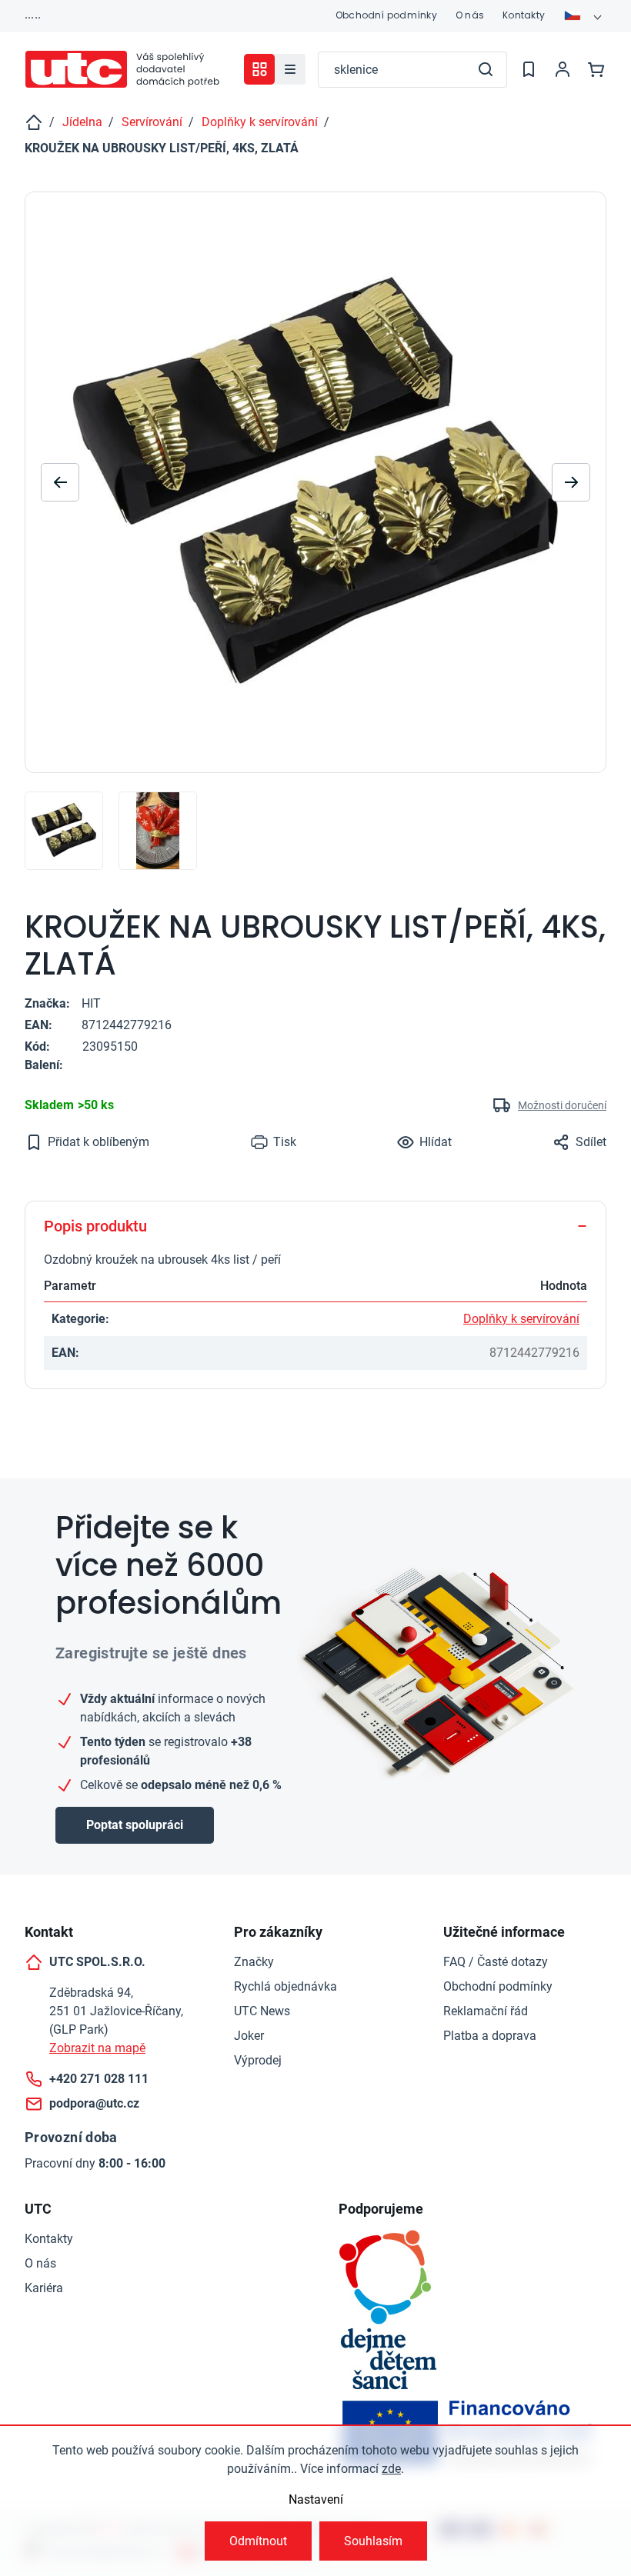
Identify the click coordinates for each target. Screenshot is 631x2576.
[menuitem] (290, 69)
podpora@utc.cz (94, 2103)
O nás (470, 15)
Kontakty (524, 15)
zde (391, 2469)
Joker (249, 2036)
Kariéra (44, 2288)
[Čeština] (585, 15)
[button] (571, 482)
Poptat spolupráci (135, 1825)
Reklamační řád (486, 2011)
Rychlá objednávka (285, 1986)
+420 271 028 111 (99, 2079)
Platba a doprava (490, 2036)
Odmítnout (258, 2541)
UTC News (262, 2011)
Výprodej (258, 2060)
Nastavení (316, 2499)
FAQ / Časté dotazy (496, 1962)
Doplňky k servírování (521, 1319)
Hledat (486, 69)
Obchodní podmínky (386, 15)
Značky (254, 1962)
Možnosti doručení (562, 1105)
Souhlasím (373, 2541)
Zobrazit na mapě (97, 2048)
